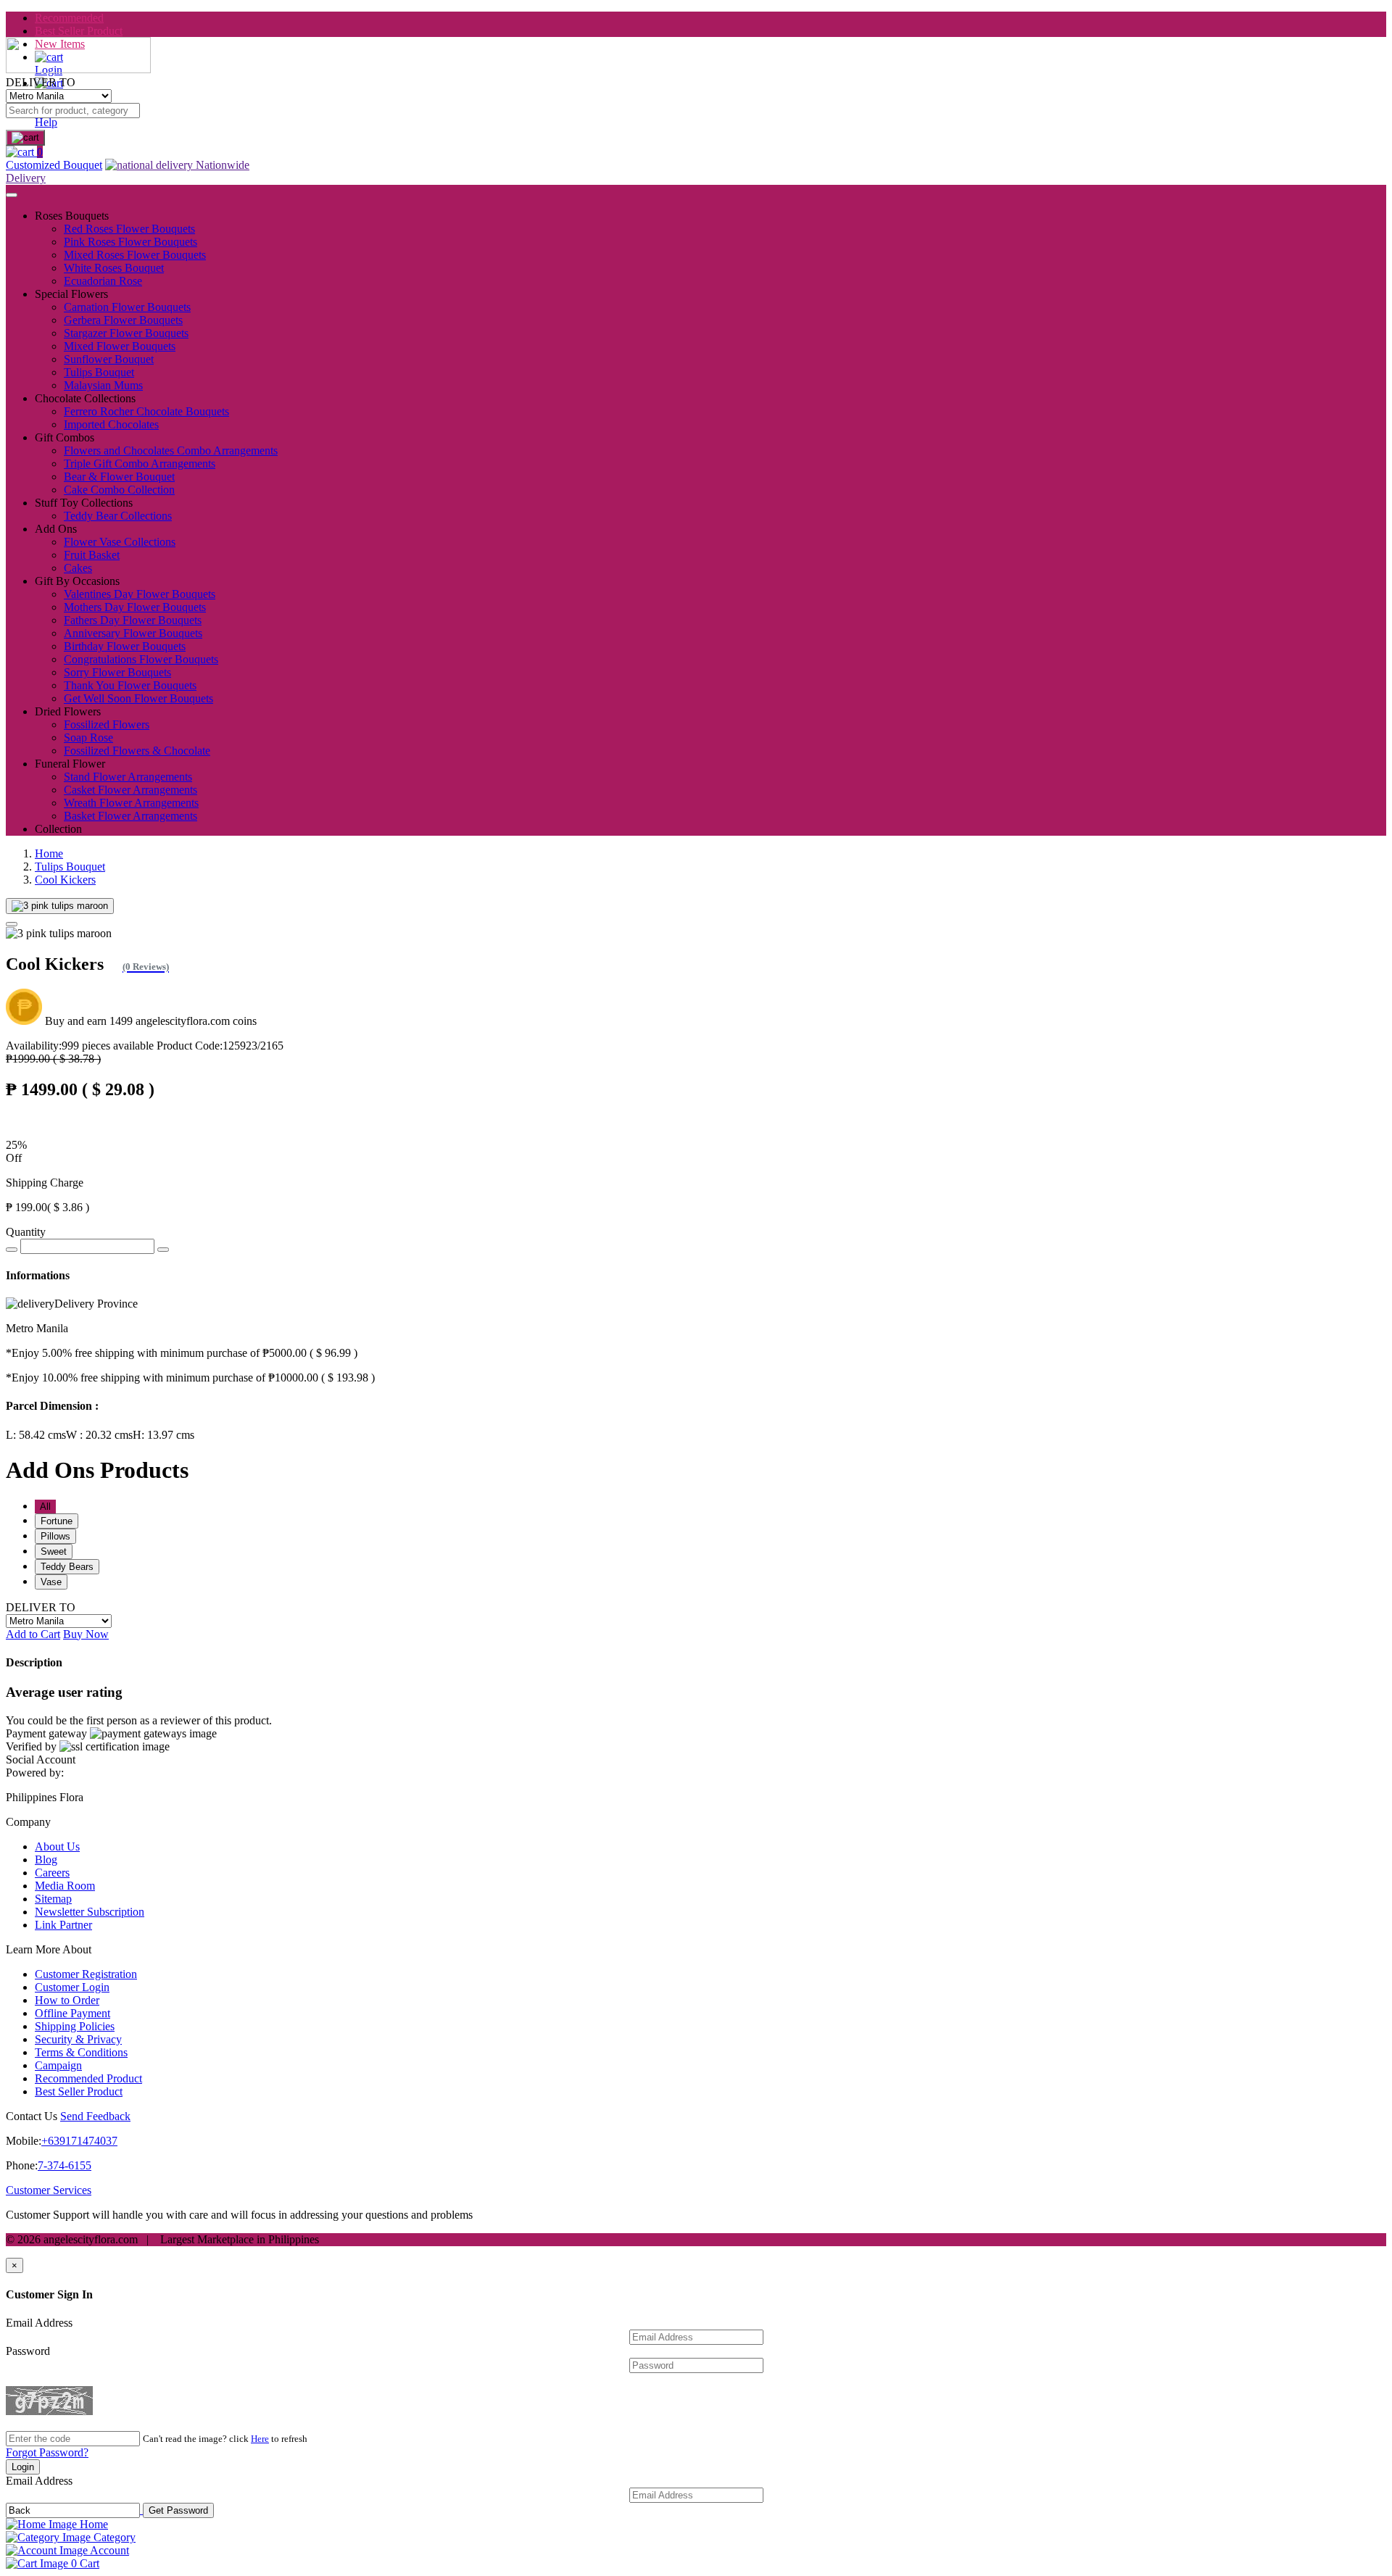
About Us (57, 1846)
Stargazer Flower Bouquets (126, 333)
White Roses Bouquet (114, 268)
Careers (52, 1873)
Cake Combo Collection (119, 490)
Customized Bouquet (54, 165)
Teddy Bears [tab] (67, 1567)
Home (49, 853)
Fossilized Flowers (107, 724)
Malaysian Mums (103, 385)
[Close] (12, 924)
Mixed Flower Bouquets (120, 346)
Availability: (80, 1046)
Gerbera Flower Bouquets (123, 320)
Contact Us (32, 2116)
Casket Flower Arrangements (130, 790)
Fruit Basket (92, 555)
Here (260, 2439)
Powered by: (35, 1773)
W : (99, 1435)
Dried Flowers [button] (68, 711)
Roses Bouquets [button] (72, 216)
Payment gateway (46, 1733)
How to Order (67, 2000)
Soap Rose (88, 738)
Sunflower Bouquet (109, 359)
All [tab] (45, 1507)
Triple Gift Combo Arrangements (140, 464)
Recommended (69, 18)
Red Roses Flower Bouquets (129, 229)
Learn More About (49, 1949)
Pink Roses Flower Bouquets (130, 242)
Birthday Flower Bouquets (125, 646)
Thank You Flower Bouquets (130, 685)
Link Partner (63, 1925)
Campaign (58, 2065)
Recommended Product (88, 2078)
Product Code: (220, 1046)
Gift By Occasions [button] (77, 581)
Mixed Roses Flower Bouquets (135, 255)
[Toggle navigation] (12, 195)
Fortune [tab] (57, 1521)
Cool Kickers (65, 880)
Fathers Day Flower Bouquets (133, 620)
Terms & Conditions (81, 2052)
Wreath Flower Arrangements (131, 803)
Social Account (41, 1759)
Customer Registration (86, 1974)
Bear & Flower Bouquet (119, 477)
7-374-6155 (65, 2165)
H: (163, 1435)
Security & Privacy (78, 2039)
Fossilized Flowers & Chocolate (137, 751)
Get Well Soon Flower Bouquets (138, 698)
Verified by (31, 1746)
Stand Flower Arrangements (128, 777)
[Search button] (25, 138)
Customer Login (72, 1987)
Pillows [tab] (55, 1536)
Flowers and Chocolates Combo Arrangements (171, 450)
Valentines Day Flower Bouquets (140, 594)
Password (28, 2351)
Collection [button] (58, 829)
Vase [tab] (51, 1582)
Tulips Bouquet (99, 372)
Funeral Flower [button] (70, 764)
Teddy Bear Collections (118, 516)
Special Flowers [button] (71, 294)
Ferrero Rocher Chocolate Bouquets (146, 411)
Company (28, 1822)
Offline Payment (72, 2013)
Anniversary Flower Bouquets (133, 633)
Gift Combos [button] (65, 437)
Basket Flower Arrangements (130, 816)
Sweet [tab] (54, 1551)
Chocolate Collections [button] (85, 398)
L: (36, 1435)
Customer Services (49, 2190)
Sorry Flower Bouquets (117, 672)
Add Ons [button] (56, 529)
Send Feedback (95, 2116)
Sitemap (53, 1899)
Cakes (78, 568)
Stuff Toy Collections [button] (84, 503)
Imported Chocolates (111, 424)
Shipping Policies (75, 2026)
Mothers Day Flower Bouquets (135, 607)
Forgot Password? (47, 2452)
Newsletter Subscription (90, 1912)
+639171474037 (79, 2141)
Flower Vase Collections (120, 542)
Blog (46, 1860)
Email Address (39, 2323)
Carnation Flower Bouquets (127, 307)
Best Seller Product (79, 31)
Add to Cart (33, 1634)
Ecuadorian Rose (103, 281)
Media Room (65, 1886)
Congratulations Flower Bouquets (141, 659)
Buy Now (86, 1634)
